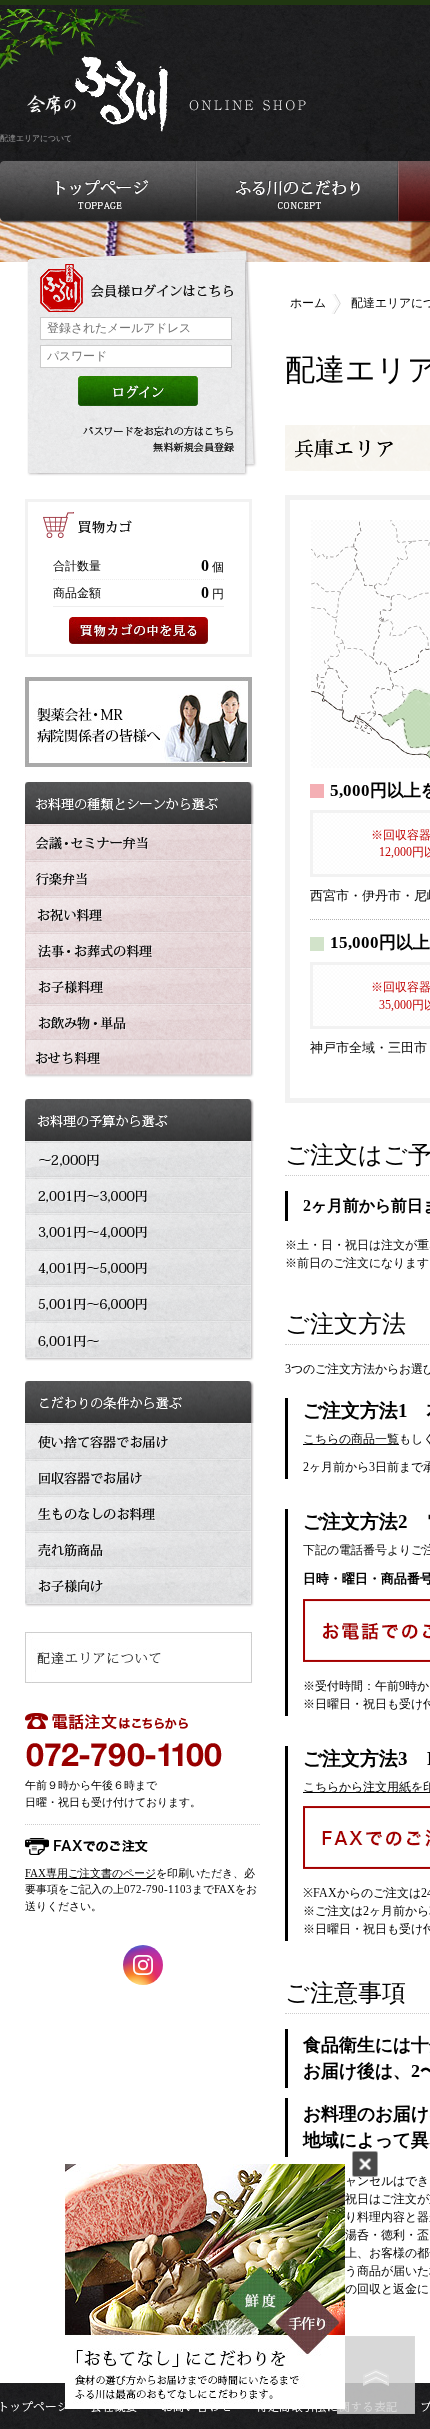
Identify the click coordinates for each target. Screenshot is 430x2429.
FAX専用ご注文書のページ (90, 1873)
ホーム (308, 303)
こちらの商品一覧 (351, 1439)
